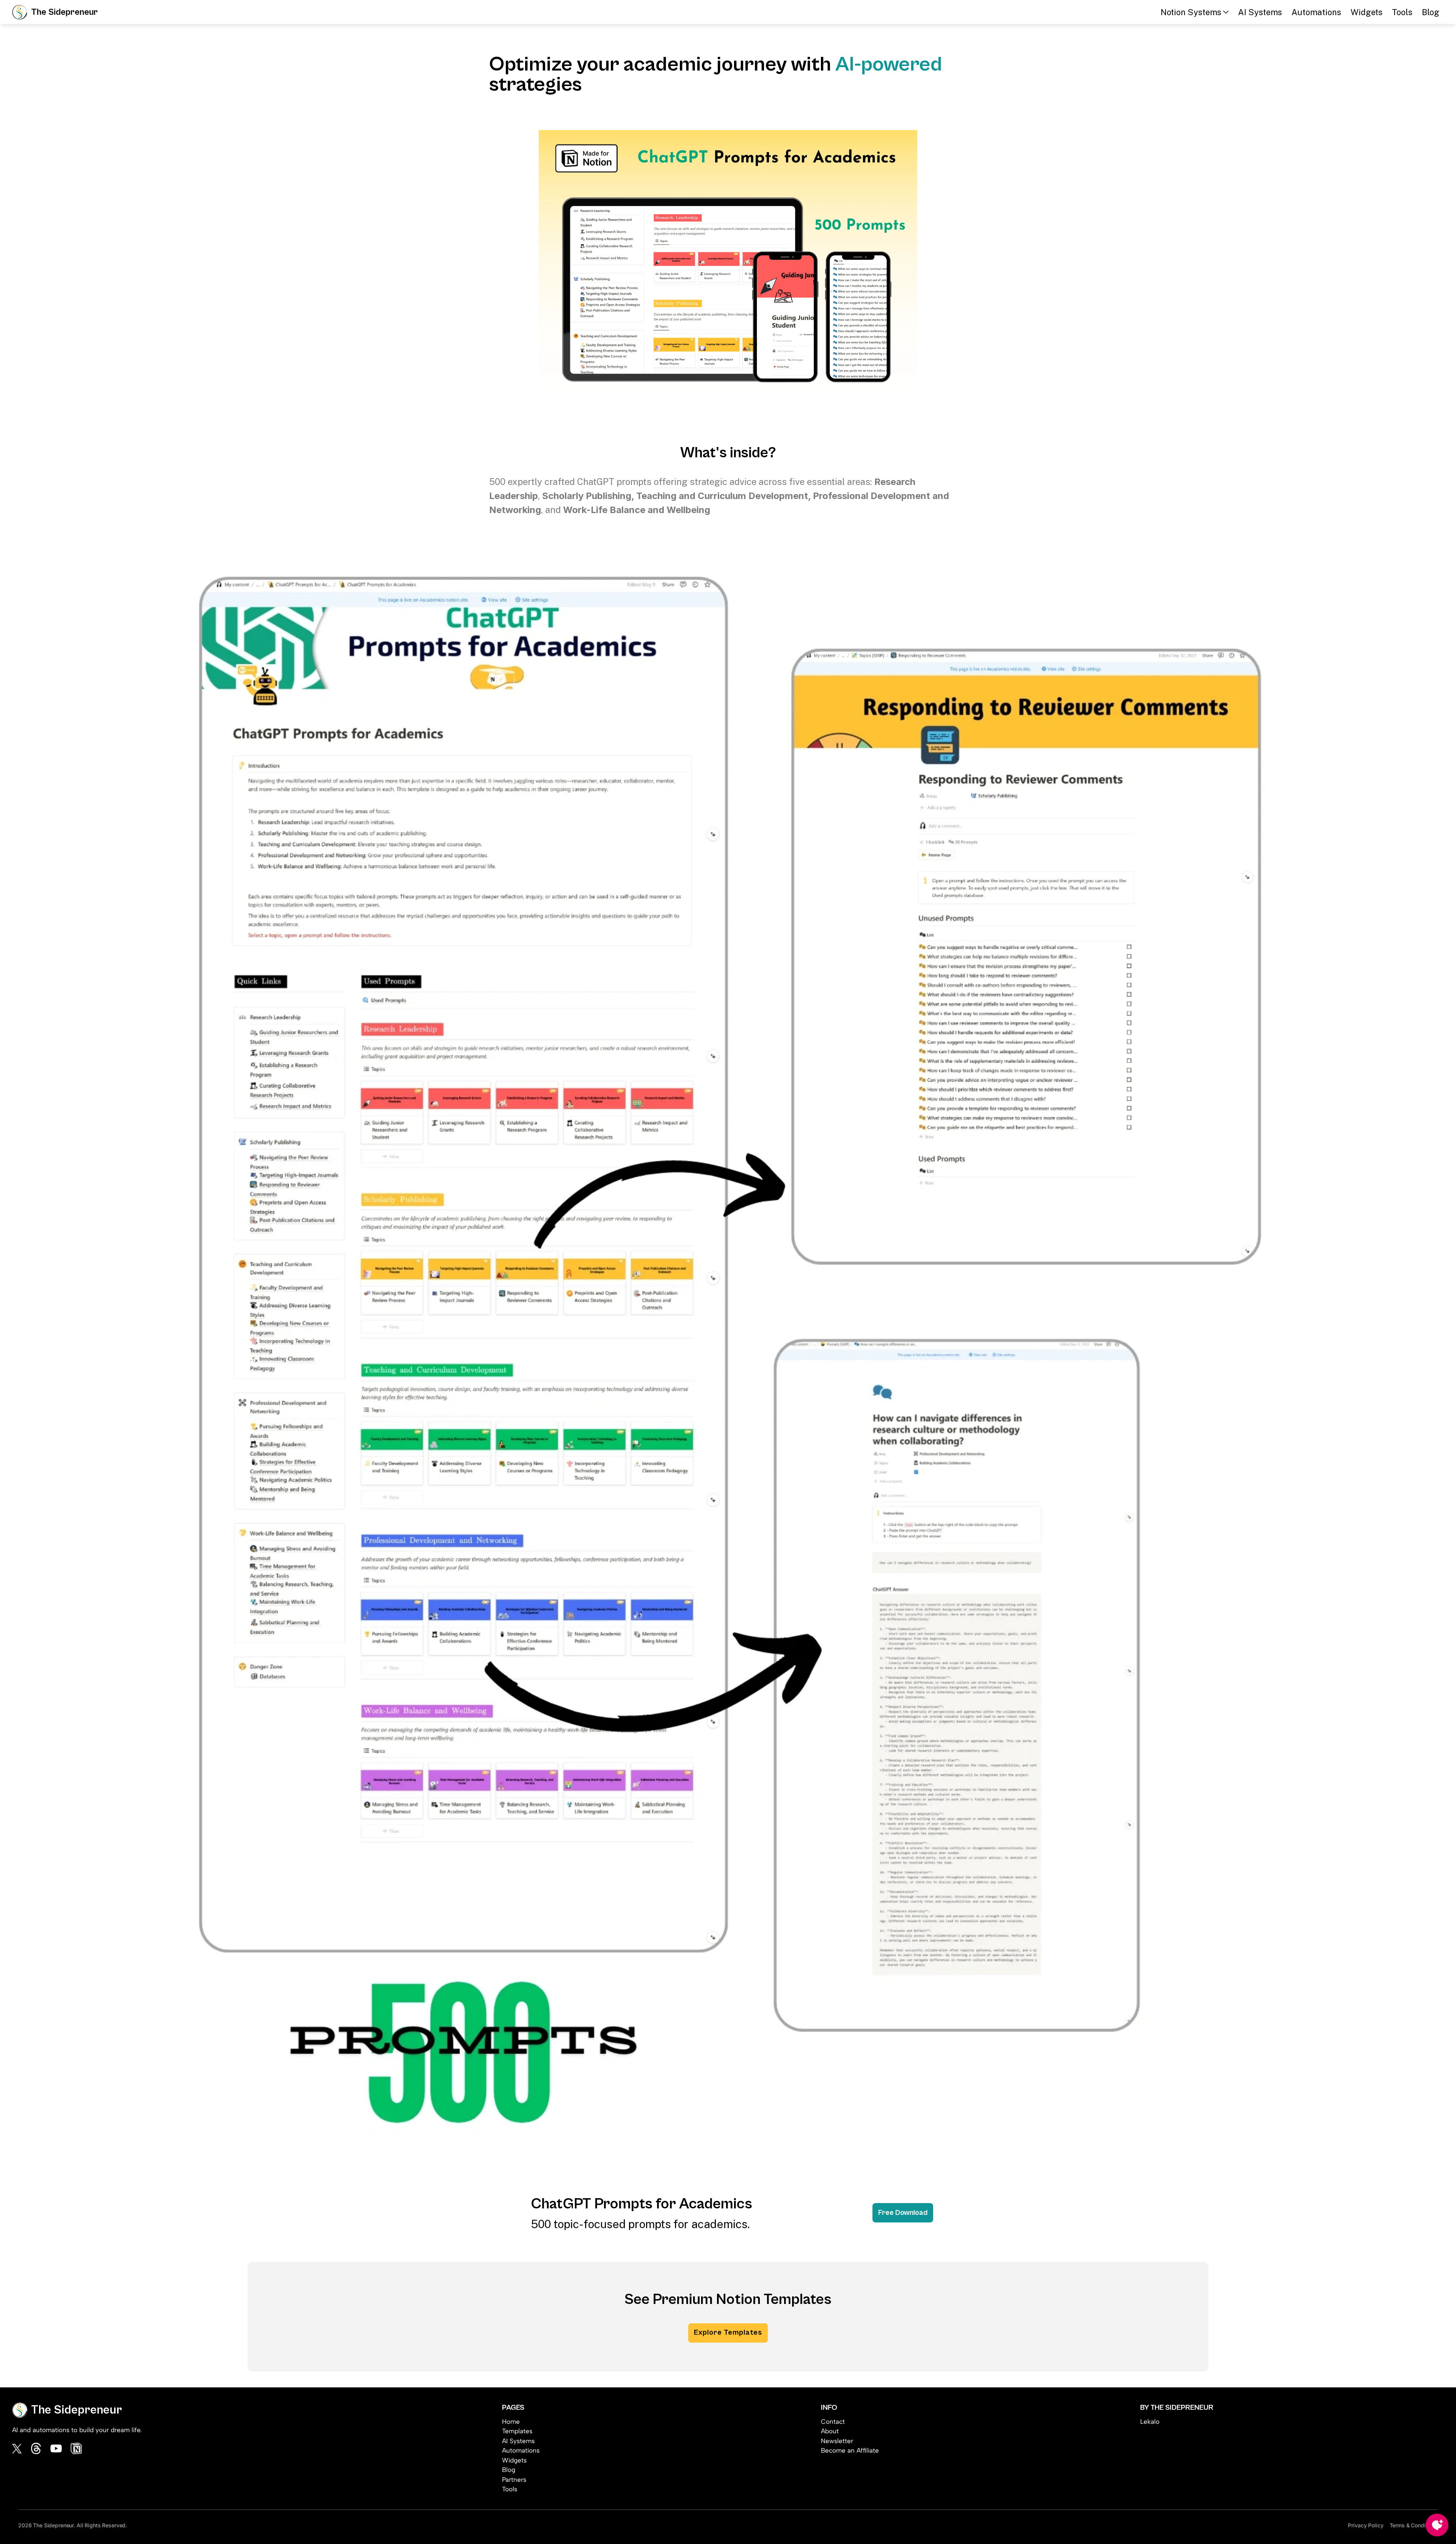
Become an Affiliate (850, 2450)
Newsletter (837, 2441)
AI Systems (1260, 12)
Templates (517, 2431)
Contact (833, 2422)
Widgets (1367, 12)
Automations (1316, 12)
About (830, 2431)
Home (511, 2422)
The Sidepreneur (64, 12)
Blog (1431, 12)
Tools (1402, 12)
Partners (514, 2480)
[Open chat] (1437, 2525)
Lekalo (1150, 2422)
